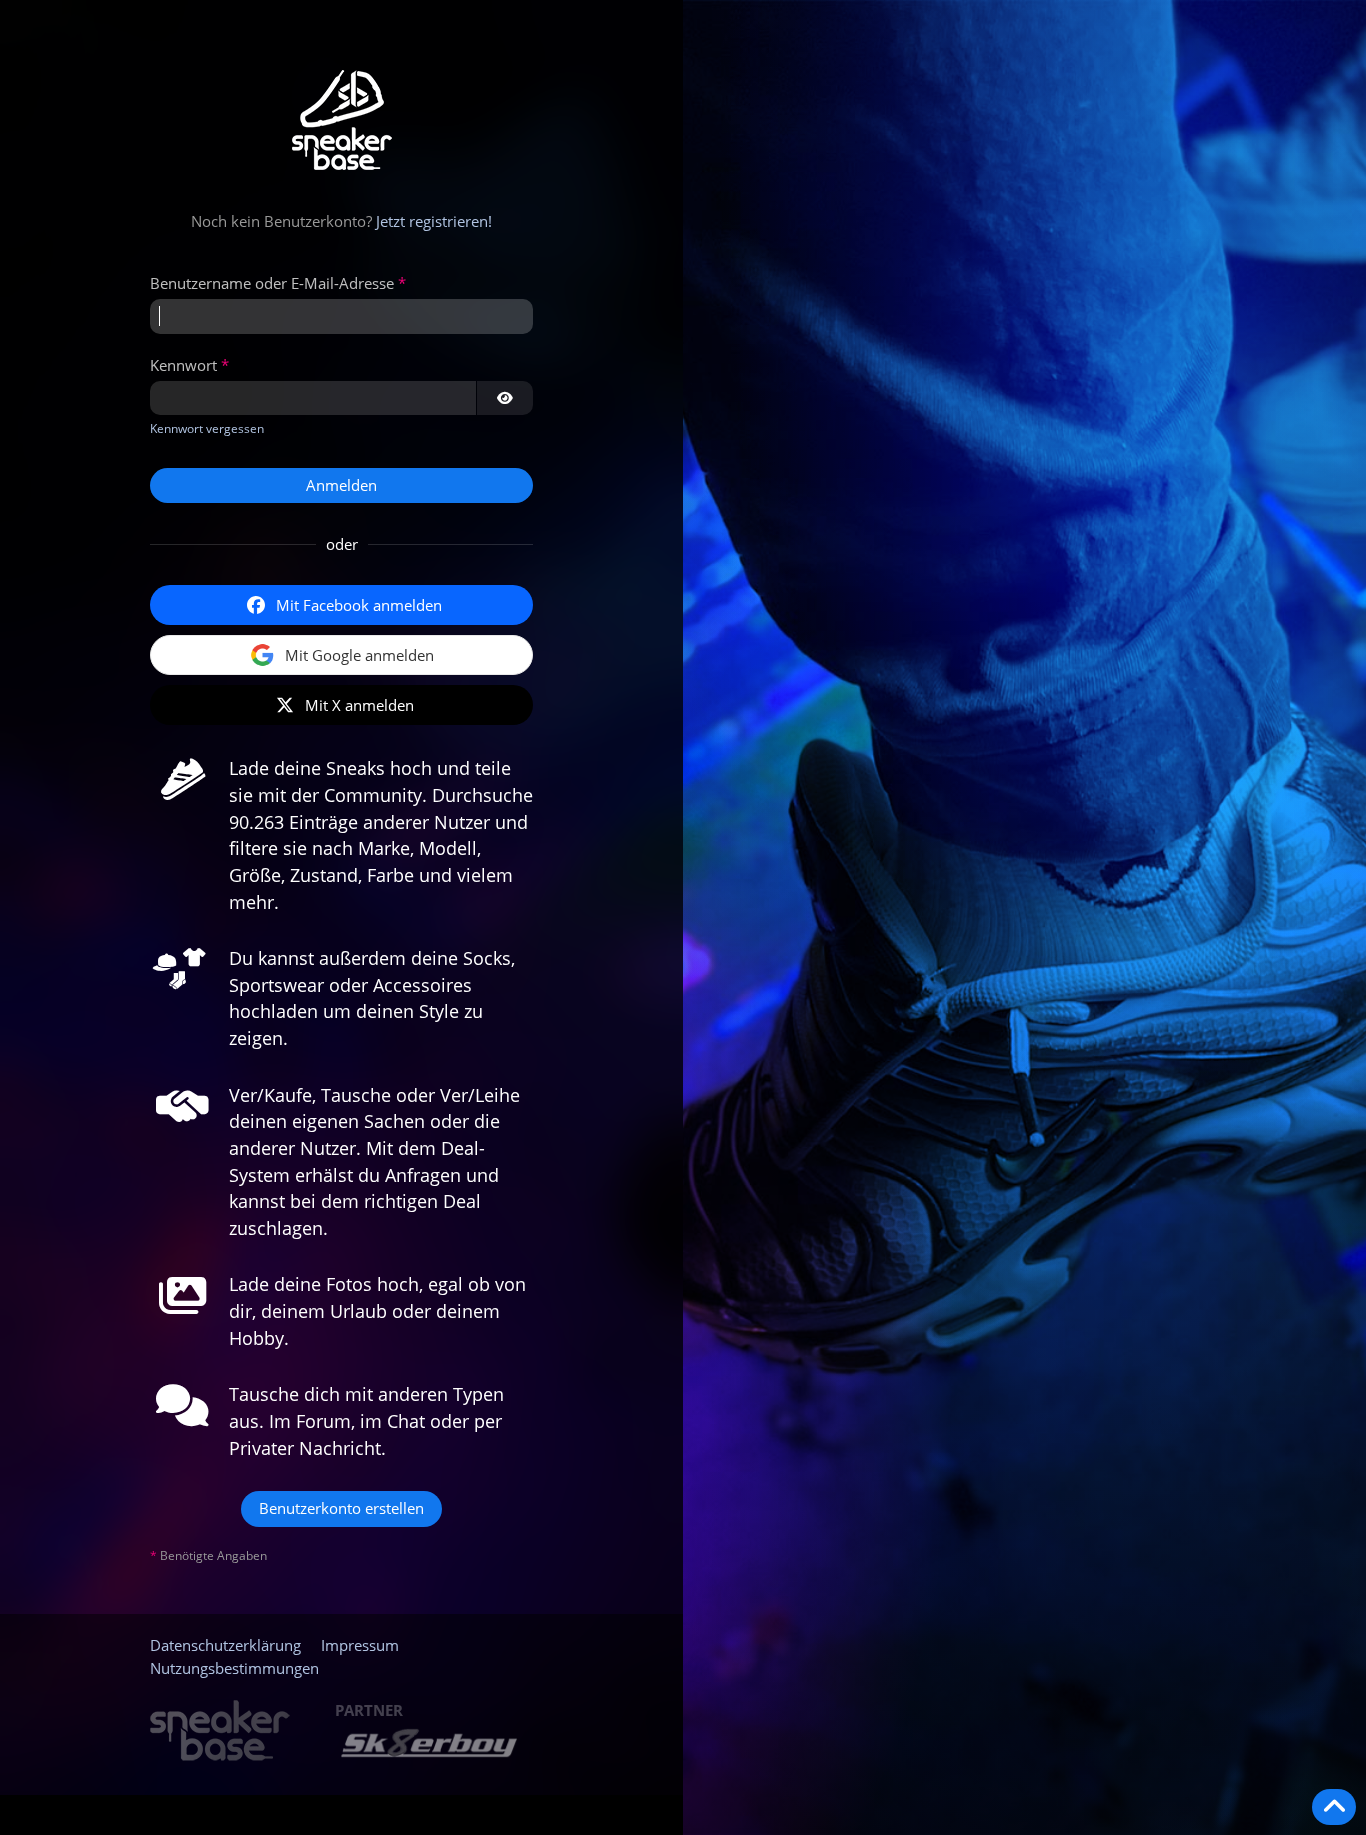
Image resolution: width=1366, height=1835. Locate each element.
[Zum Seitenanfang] (1334, 1807)
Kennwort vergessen (207, 428)
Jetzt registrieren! (434, 221)
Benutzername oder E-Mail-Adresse (272, 283)
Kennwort (183, 365)
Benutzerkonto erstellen (341, 1508)
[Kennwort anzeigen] (505, 398)
